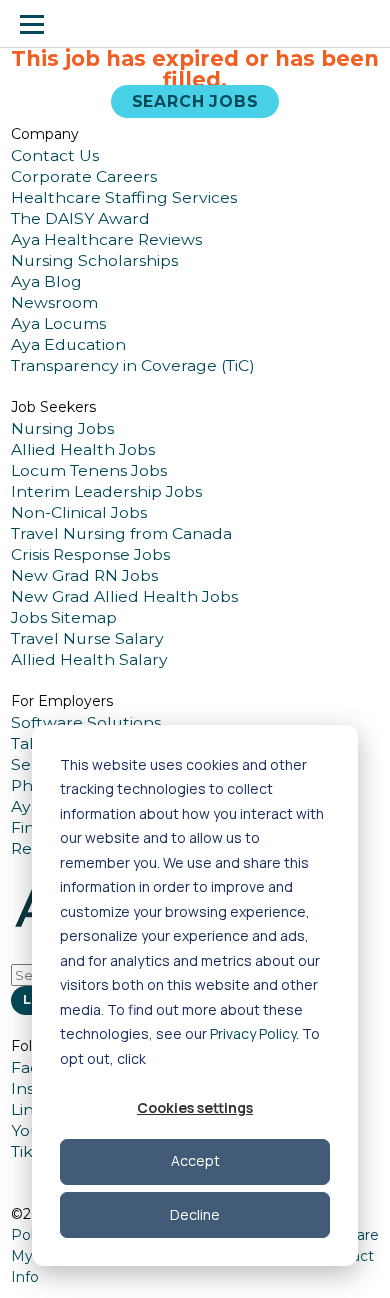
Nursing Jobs (62, 428)
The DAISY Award (80, 218)
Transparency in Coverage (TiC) (133, 365)
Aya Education (68, 344)
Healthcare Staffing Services (124, 197)
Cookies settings (195, 1107)
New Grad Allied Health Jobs (124, 596)
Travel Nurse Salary (87, 638)
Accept (195, 1160)
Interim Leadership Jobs (106, 491)
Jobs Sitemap (64, 617)
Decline (195, 1214)
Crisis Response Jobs (90, 554)
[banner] (93, 24)
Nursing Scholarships (94, 260)
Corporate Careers (84, 176)
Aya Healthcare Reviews (106, 239)
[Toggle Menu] (32, 24)
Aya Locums (58, 323)
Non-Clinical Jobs (79, 512)
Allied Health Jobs (83, 449)
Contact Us (55, 155)
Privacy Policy (253, 1033)
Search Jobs (195, 101)
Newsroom (54, 302)
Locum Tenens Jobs (89, 470)
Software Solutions (86, 722)
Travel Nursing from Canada (121, 533)
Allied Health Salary (89, 659)
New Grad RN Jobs (84, 575)
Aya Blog (46, 281)
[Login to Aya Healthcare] (358, 24)
